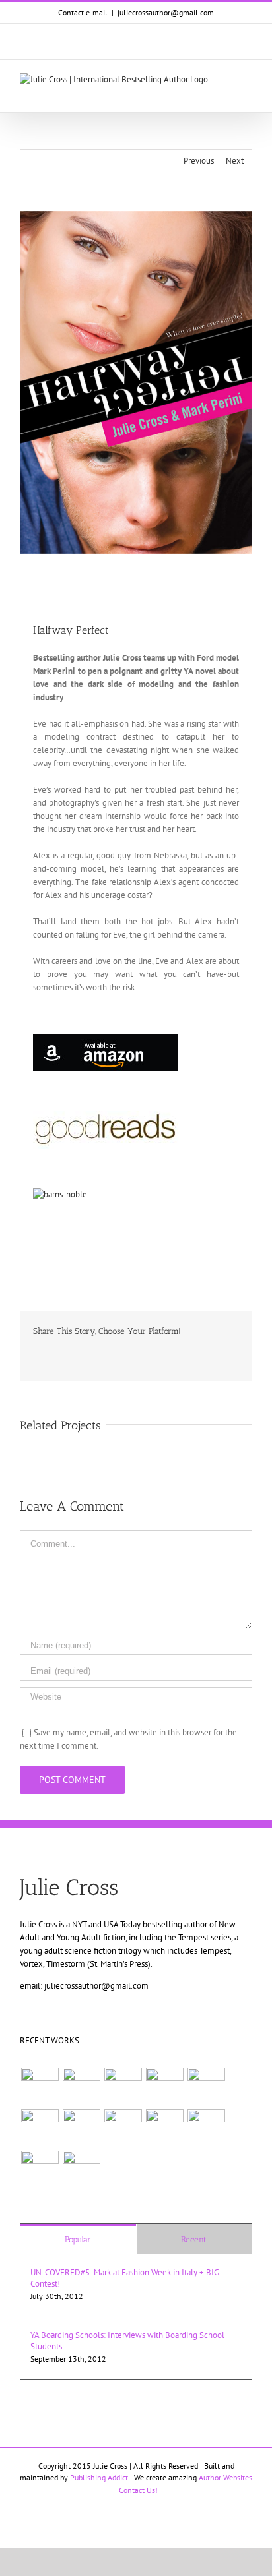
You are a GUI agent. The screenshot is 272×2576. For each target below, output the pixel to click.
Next (235, 161)
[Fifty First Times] (123, 2128)
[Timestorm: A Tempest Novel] (164, 2086)
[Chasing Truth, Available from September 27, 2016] (81, 2086)
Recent (194, 2239)
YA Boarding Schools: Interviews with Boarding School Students (127, 2341)
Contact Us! (138, 2490)
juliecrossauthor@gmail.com (166, 12)
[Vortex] (81, 2128)
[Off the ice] (40, 2086)
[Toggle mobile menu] (247, 80)
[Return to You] (206, 2128)
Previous (199, 161)
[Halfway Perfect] (164, 2128)
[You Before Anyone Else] (123, 2086)
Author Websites (225, 2477)
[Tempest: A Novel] (40, 2128)
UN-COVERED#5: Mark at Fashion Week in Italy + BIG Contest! (125, 2278)
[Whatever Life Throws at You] (206, 2086)
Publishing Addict (99, 2477)
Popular (78, 2239)
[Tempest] (40, 2170)
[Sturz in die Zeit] (81, 2170)
